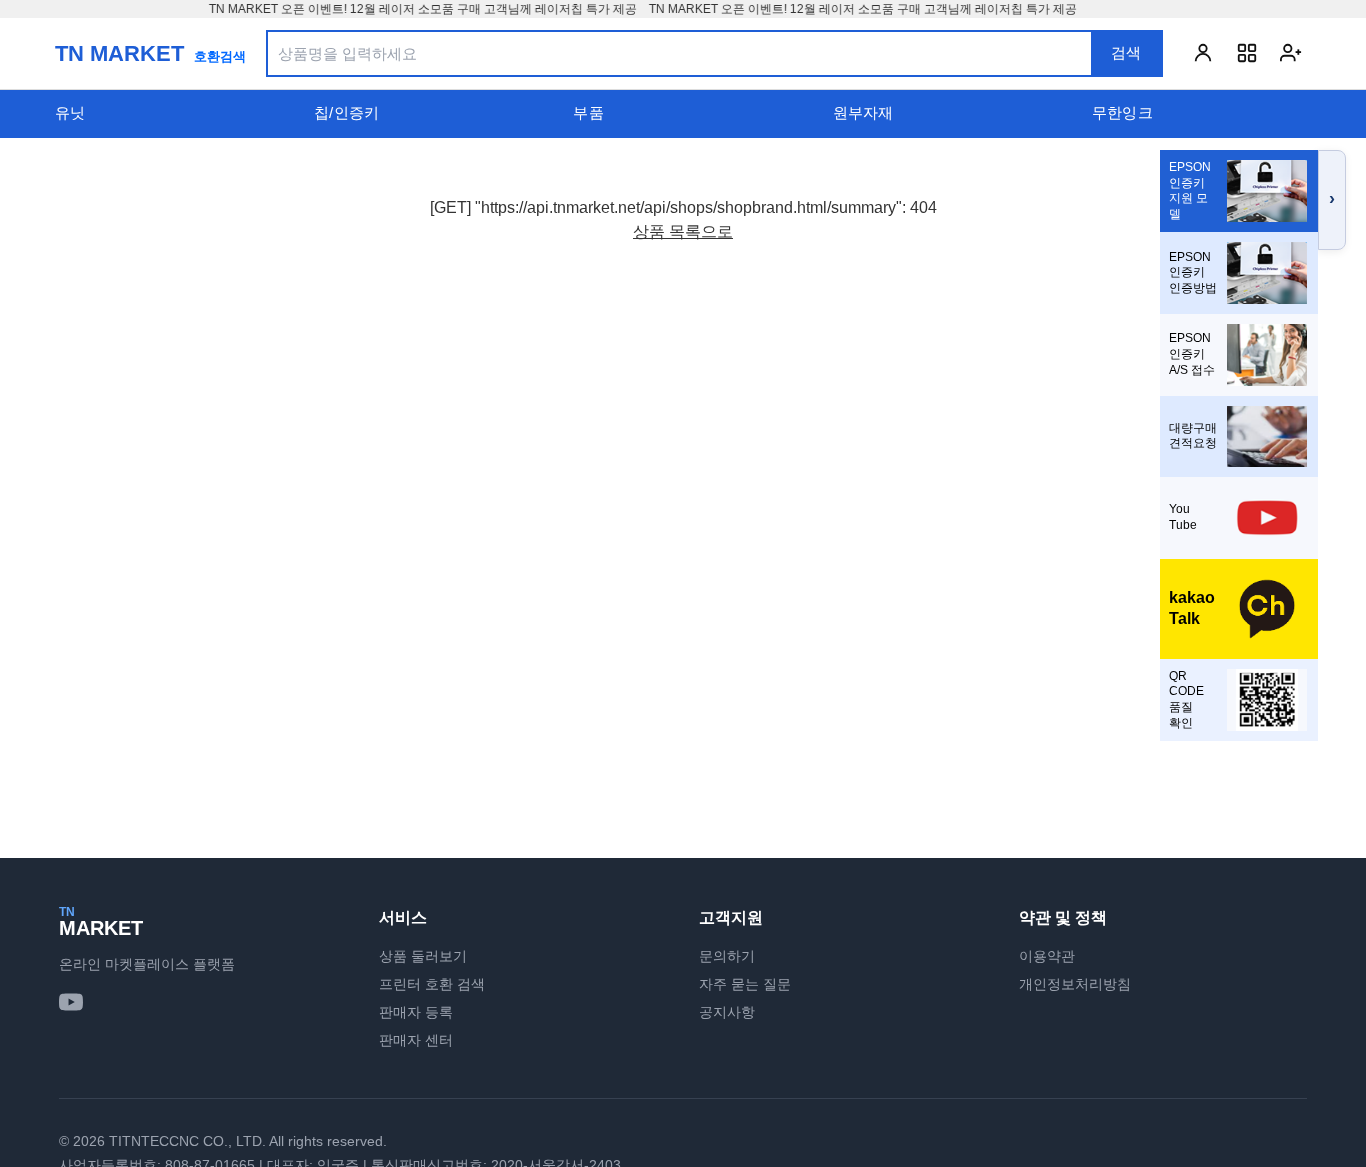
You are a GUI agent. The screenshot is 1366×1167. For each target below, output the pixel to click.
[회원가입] (1291, 53)
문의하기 (727, 956)
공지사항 (727, 1012)
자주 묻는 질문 (745, 984)
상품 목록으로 (683, 231)
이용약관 (1047, 956)
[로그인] (1203, 53)
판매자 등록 (416, 1012)
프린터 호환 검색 (432, 984)
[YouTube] (71, 1002)
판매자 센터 (416, 1040)
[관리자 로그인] (1247, 53)
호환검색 (220, 56)
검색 (1126, 52)
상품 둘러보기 (423, 956)
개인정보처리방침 (1075, 984)
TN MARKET (119, 53)
